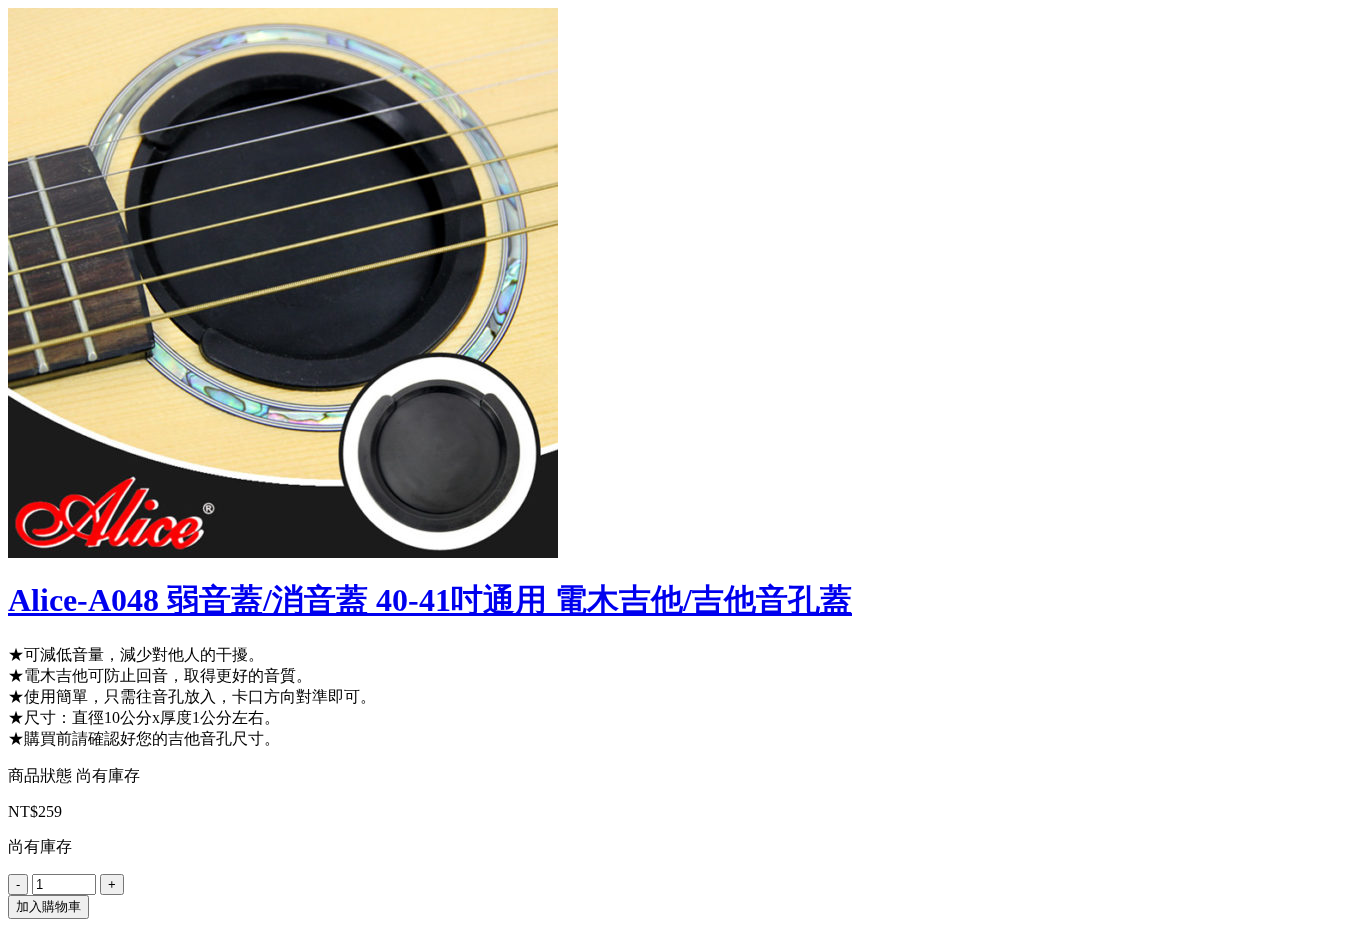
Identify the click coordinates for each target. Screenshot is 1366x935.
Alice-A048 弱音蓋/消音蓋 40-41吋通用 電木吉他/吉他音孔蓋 (430, 600)
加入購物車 (48, 906)
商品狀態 (40, 775)
